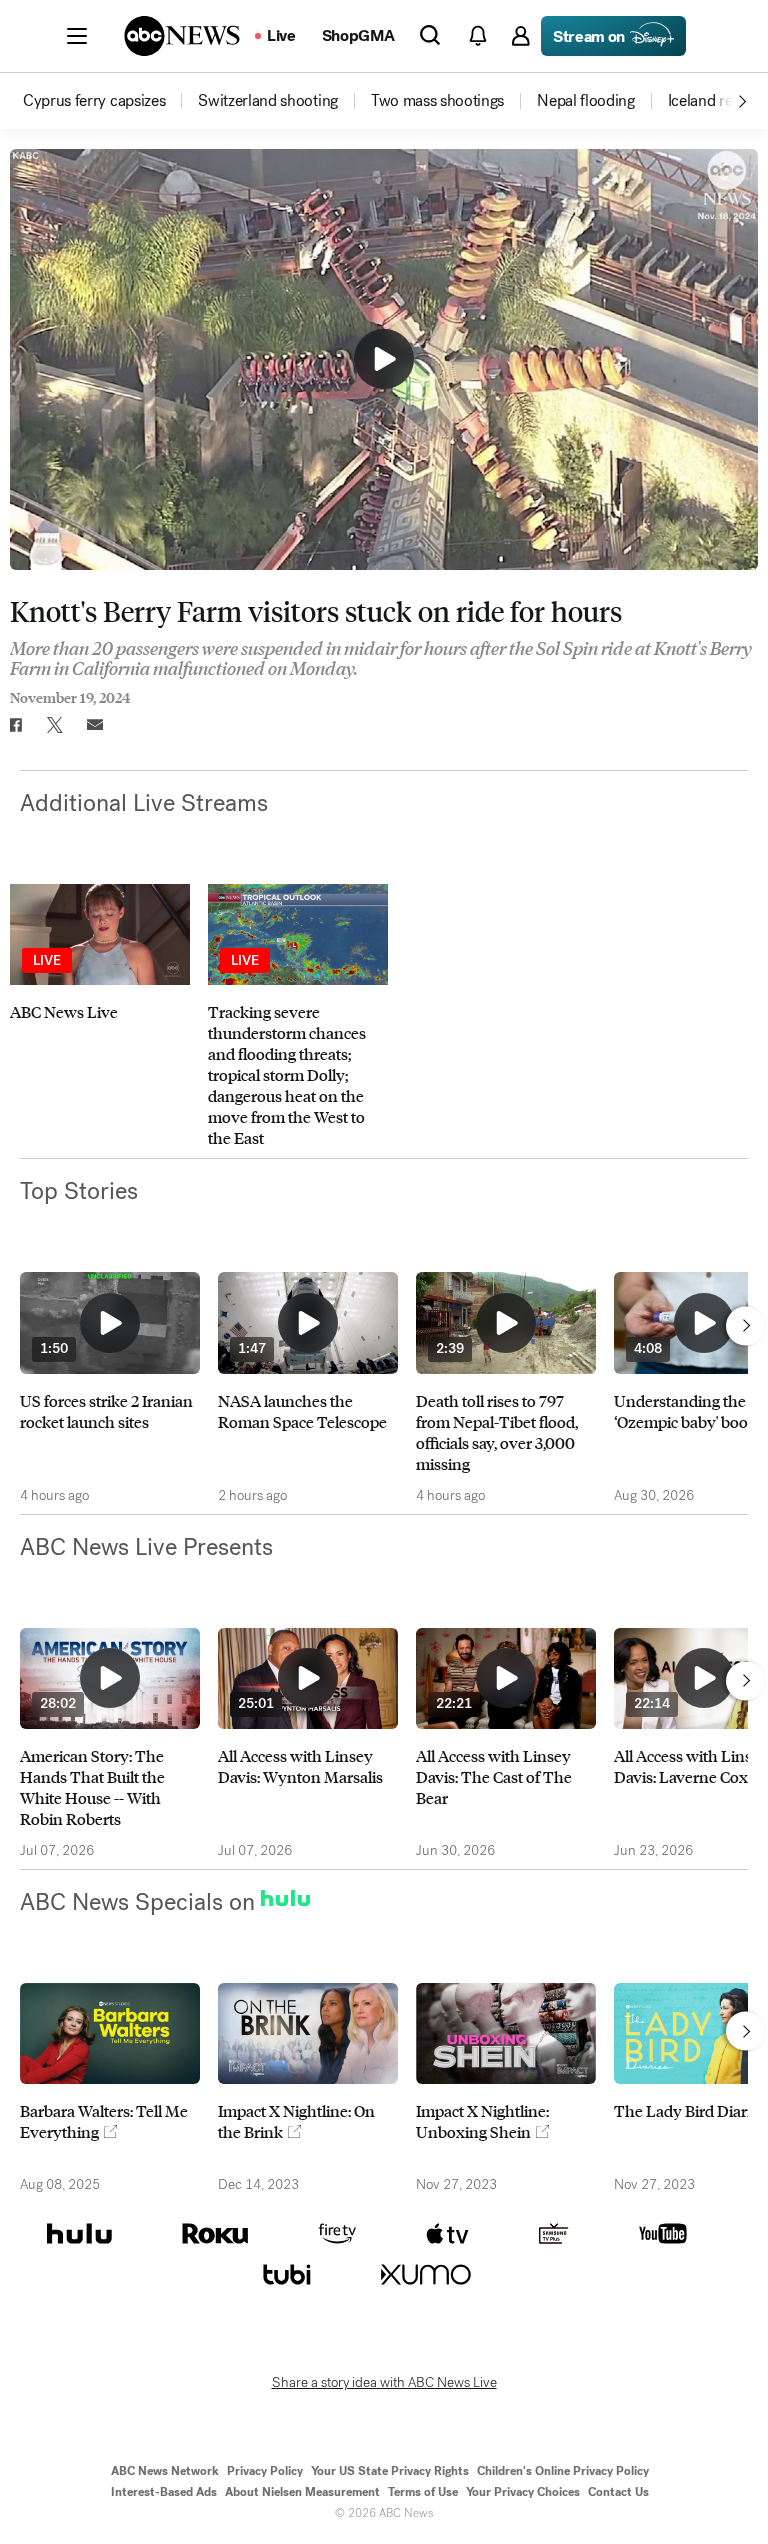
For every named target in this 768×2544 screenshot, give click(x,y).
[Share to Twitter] (55, 725)
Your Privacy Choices (523, 2492)
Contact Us (618, 2492)
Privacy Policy (265, 2471)
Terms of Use (423, 2492)
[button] (77, 36)
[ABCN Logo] (182, 36)
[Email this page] (95, 725)
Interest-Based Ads (164, 2492)
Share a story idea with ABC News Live (384, 2383)
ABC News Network (165, 2471)
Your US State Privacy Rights (390, 2471)
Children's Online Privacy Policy (563, 2471)
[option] (109, 101)
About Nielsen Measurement (302, 2492)
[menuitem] (94, 101)
